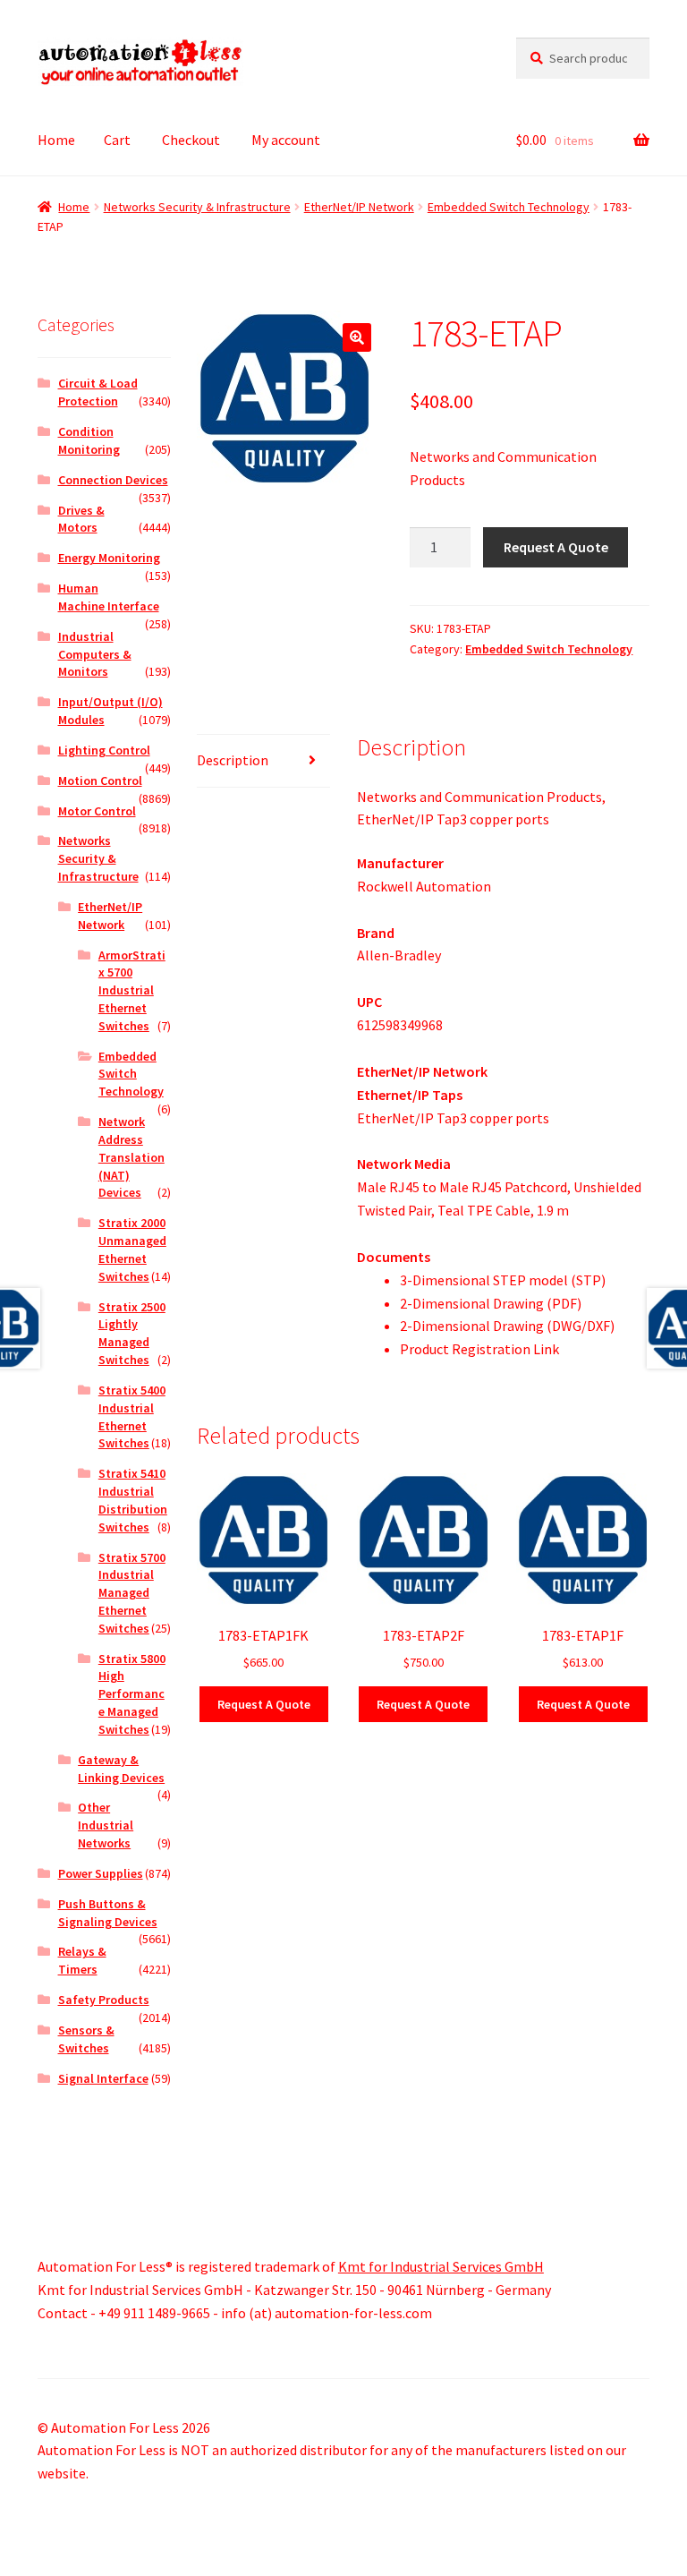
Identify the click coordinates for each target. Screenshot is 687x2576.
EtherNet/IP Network (359, 207)
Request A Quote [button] (264, 1704)
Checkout (191, 140)
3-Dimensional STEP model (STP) (503, 1280)
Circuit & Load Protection (98, 392)
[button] (357, 337)
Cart (117, 140)
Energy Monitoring (109, 558)
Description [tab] (233, 760)
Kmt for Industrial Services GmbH (441, 2266)
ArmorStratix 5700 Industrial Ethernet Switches (132, 990)
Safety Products (104, 2000)
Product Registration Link (479, 1349)
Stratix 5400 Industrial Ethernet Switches (132, 1416)
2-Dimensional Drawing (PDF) (491, 1303)
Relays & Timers (82, 1960)
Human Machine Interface (109, 597)
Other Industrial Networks (106, 1825)
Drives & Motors (81, 519)
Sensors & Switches (86, 2039)
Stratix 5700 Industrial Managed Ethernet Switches (132, 1593)
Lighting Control (104, 750)
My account (286, 140)
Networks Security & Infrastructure (197, 207)
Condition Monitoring (89, 440)
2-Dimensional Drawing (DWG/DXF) (507, 1326)
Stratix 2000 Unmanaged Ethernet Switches (132, 1249)
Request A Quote (556, 547)
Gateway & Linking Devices (121, 1769)
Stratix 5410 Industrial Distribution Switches (133, 1500)
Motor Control (97, 811)
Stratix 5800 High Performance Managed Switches (132, 1694)
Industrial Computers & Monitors (95, 654)
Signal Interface (103, 2078)
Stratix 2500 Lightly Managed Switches (132, 1333)
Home (56, 140)
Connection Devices (113, 480)
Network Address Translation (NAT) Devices (131, 1157)
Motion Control (100, 780)
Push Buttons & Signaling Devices (108, 1913)
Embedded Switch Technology (509, 207)
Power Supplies (101, 1873)
